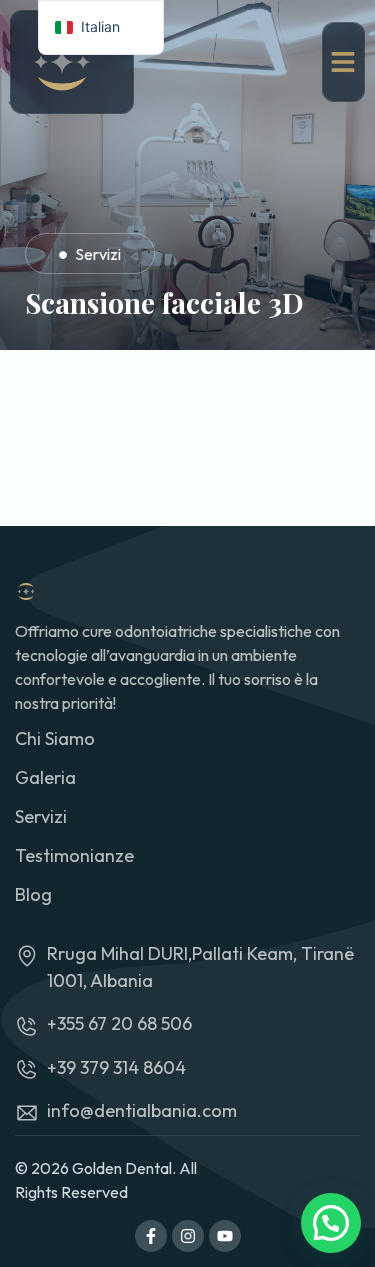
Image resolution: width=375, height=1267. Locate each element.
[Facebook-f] (151, 1236)
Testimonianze (74, 855)
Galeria (45, 777)
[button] (331, 1223)
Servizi (98, 254)
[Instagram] (188, 1236)
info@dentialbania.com (142, 1110)
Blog (33, 894)
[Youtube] (225, 1236)
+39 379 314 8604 (116, 1067)
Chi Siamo (55, 738)
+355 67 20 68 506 (119, 1023)
